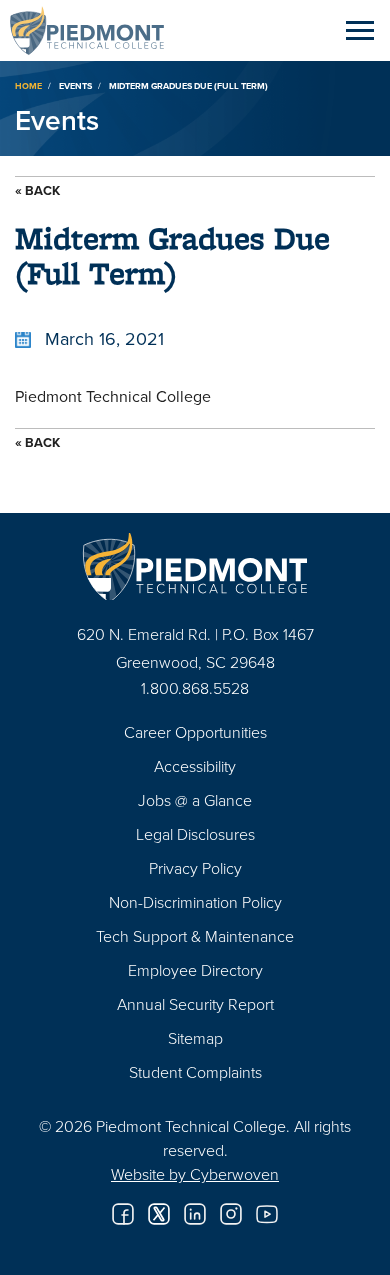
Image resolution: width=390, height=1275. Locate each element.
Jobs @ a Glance (195, 800)
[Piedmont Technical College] (195, 566)
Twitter (159, 1214)
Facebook (123, 1214)
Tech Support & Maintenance (195, 936)
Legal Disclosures (195, 834)
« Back (37, 190)
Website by (195, 1174)
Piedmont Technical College (95, 30)
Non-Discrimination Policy (195, 902)
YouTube (267, 1214)
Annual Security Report (195, 1004)
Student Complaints (195, 1072)
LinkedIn (195, 1214)
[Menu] (360, 30)
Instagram (231, 1214)
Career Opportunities (195, 732)
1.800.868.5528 (195, 688)
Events (75, 85)
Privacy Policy (195, 868)
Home (28, 85)
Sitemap (195, 1038)
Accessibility (195, 766)
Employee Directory (195, 970)
